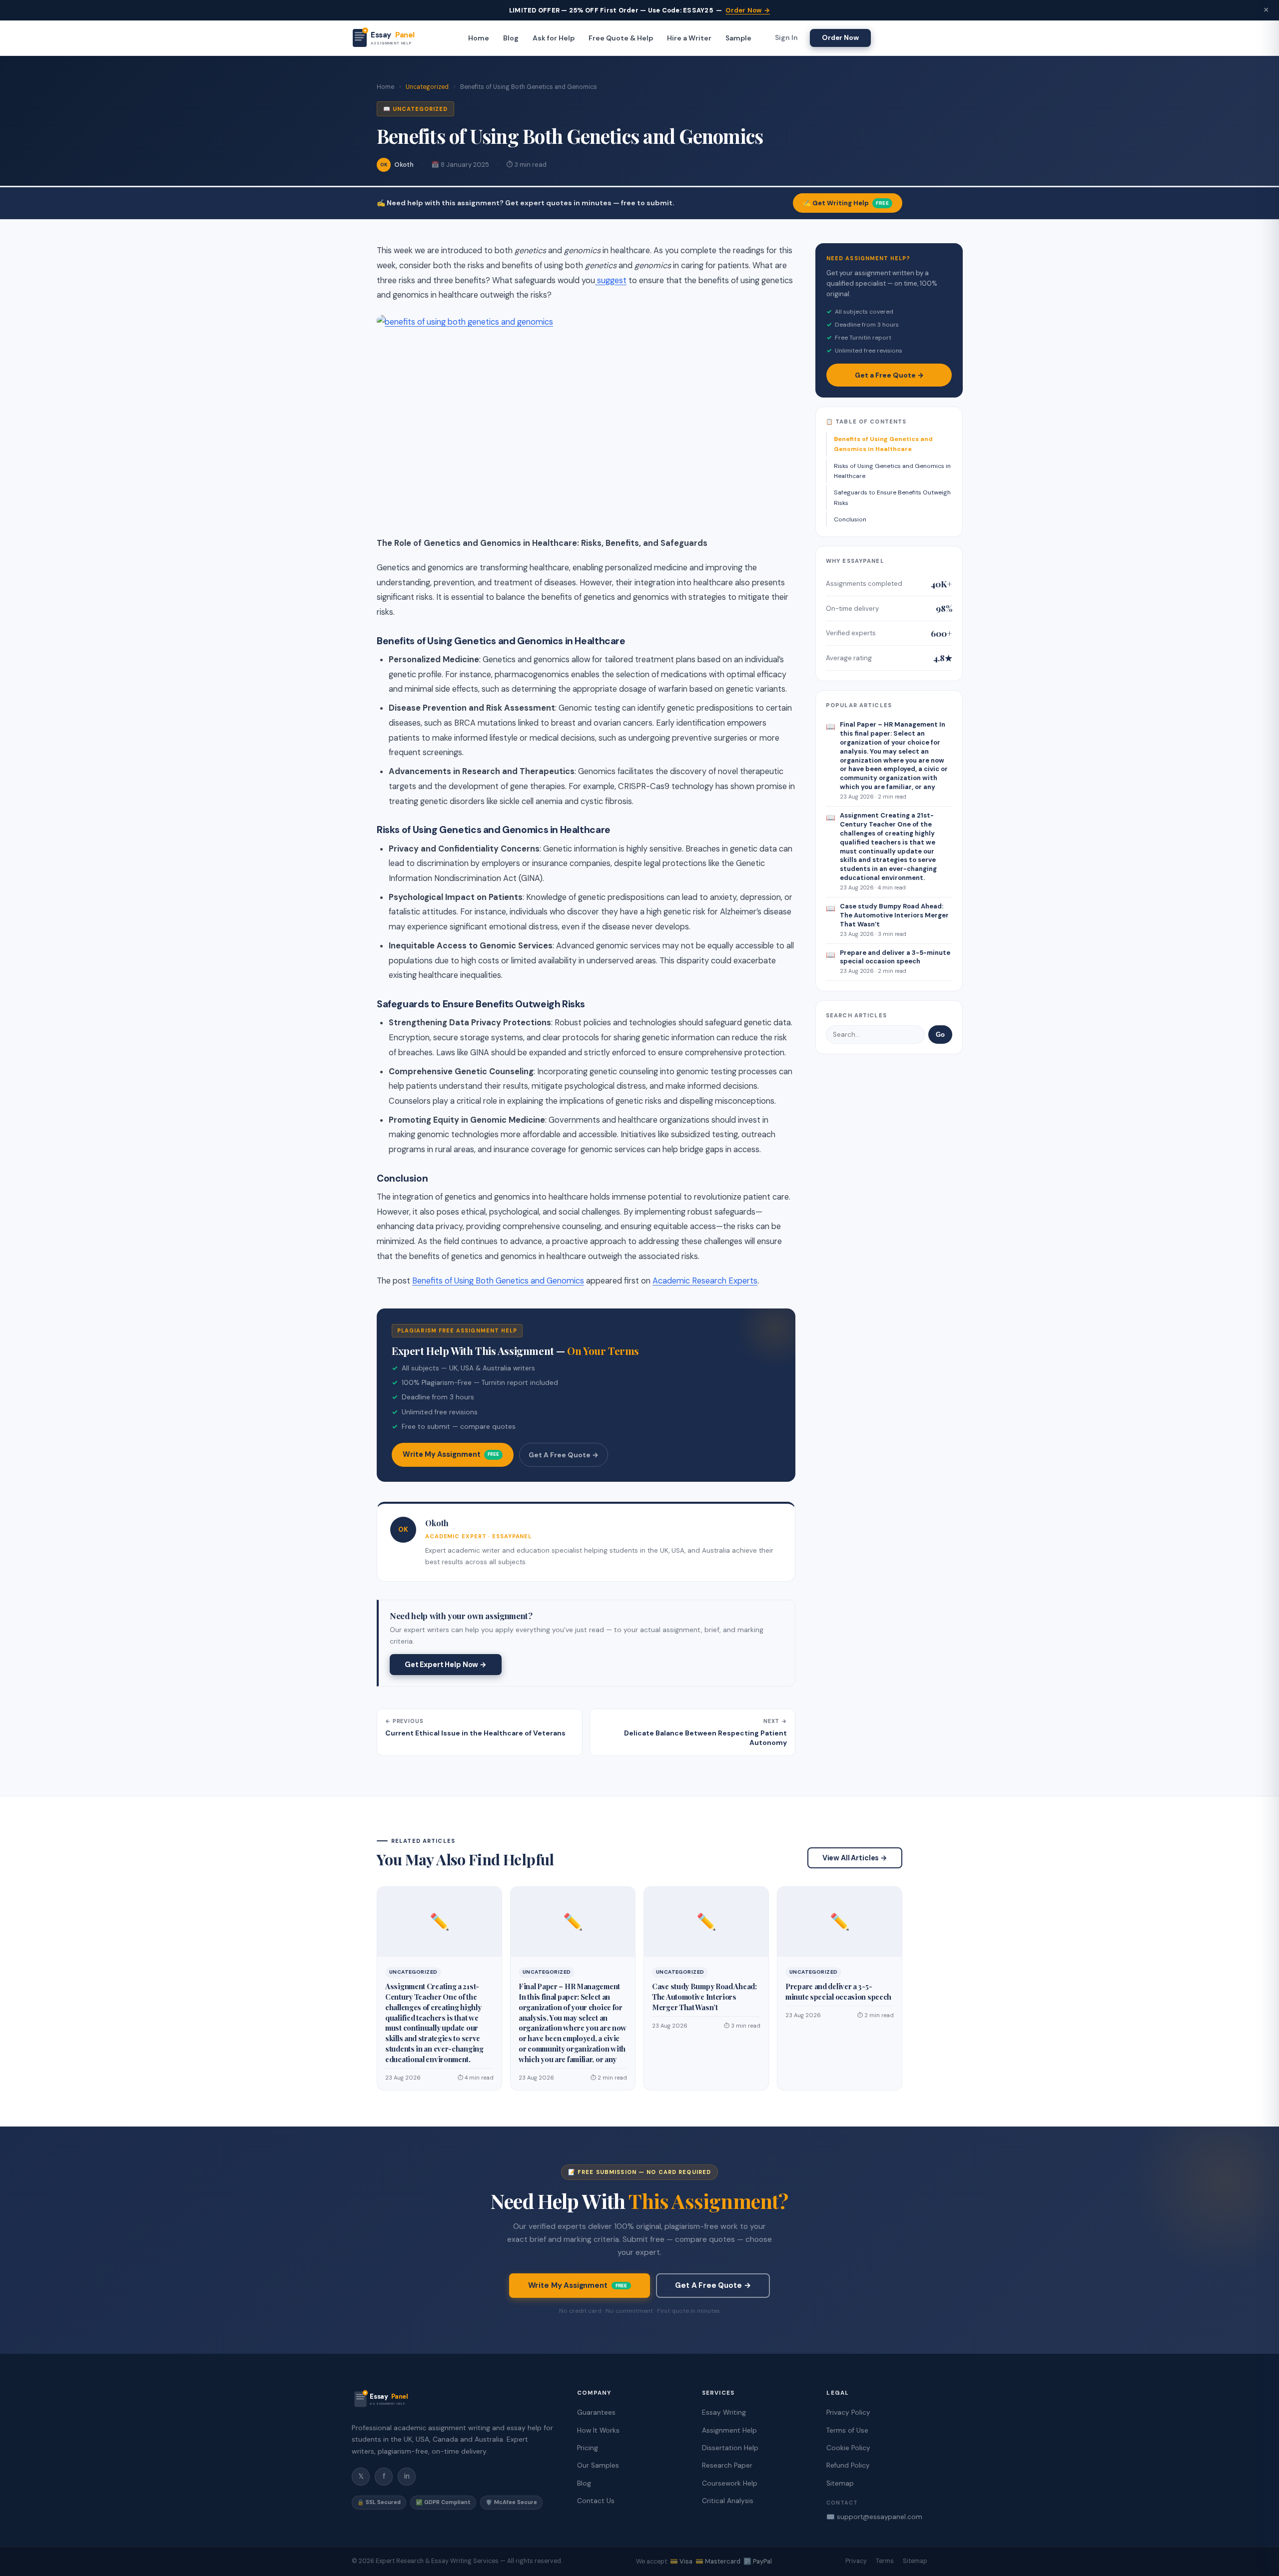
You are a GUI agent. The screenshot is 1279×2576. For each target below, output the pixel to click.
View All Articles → (855, 1858)
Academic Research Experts (705, 1281)
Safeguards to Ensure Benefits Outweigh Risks (892, 497)
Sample (738, 38)
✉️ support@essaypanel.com (874, 2517)
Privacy (856, 2561)
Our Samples (598, 2465)
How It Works (598, 2430)
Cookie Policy (848, 2448)
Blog (511, 38)
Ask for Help (554, 38)
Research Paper (727, 2465)
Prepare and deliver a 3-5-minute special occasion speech (838, 1991)
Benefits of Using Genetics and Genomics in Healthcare (883, 444)
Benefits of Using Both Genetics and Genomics (498, 1281)
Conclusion (850, 519)
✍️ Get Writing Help (846, 203)
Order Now (840, 37)
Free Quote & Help (621, 38)
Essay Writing (724, 2412)
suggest (611, 280)
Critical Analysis (728, 2501)
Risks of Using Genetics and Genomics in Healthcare (892, 471)
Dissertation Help (730, 2448)
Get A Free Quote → (564, 1455)
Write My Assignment (451, 1454)
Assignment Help (729, 2430)
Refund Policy (848, 2465)
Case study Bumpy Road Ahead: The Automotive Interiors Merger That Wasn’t (704, 1997)
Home (479, 38)
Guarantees (596, 2412)
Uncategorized (427, 87)
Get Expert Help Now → (446, 1665)
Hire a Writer (689, 38)
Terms (885, 2561)
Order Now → (748, 10)
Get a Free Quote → (889, 375)
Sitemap (840, 2483)
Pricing (588, 2448)
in (407, 2476)
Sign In (786, 38)
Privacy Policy (848, 2412)
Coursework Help (730, 2483)
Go (940, 1035)
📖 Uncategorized (415, 109)
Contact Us (596, 2501)
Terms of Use (847, 2430)
